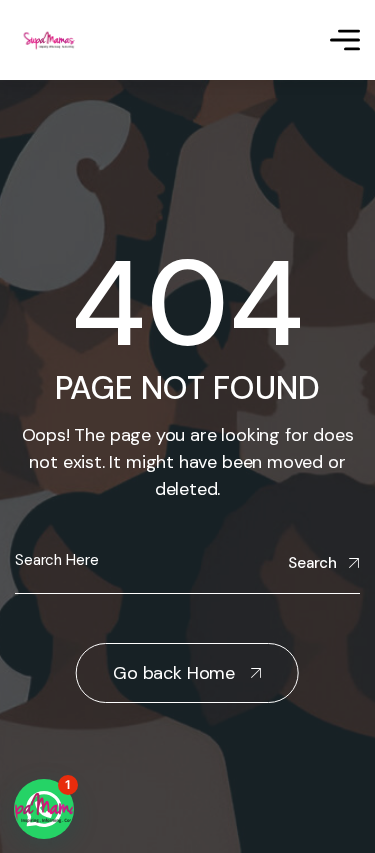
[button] (44, 809)
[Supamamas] (51, 40)
